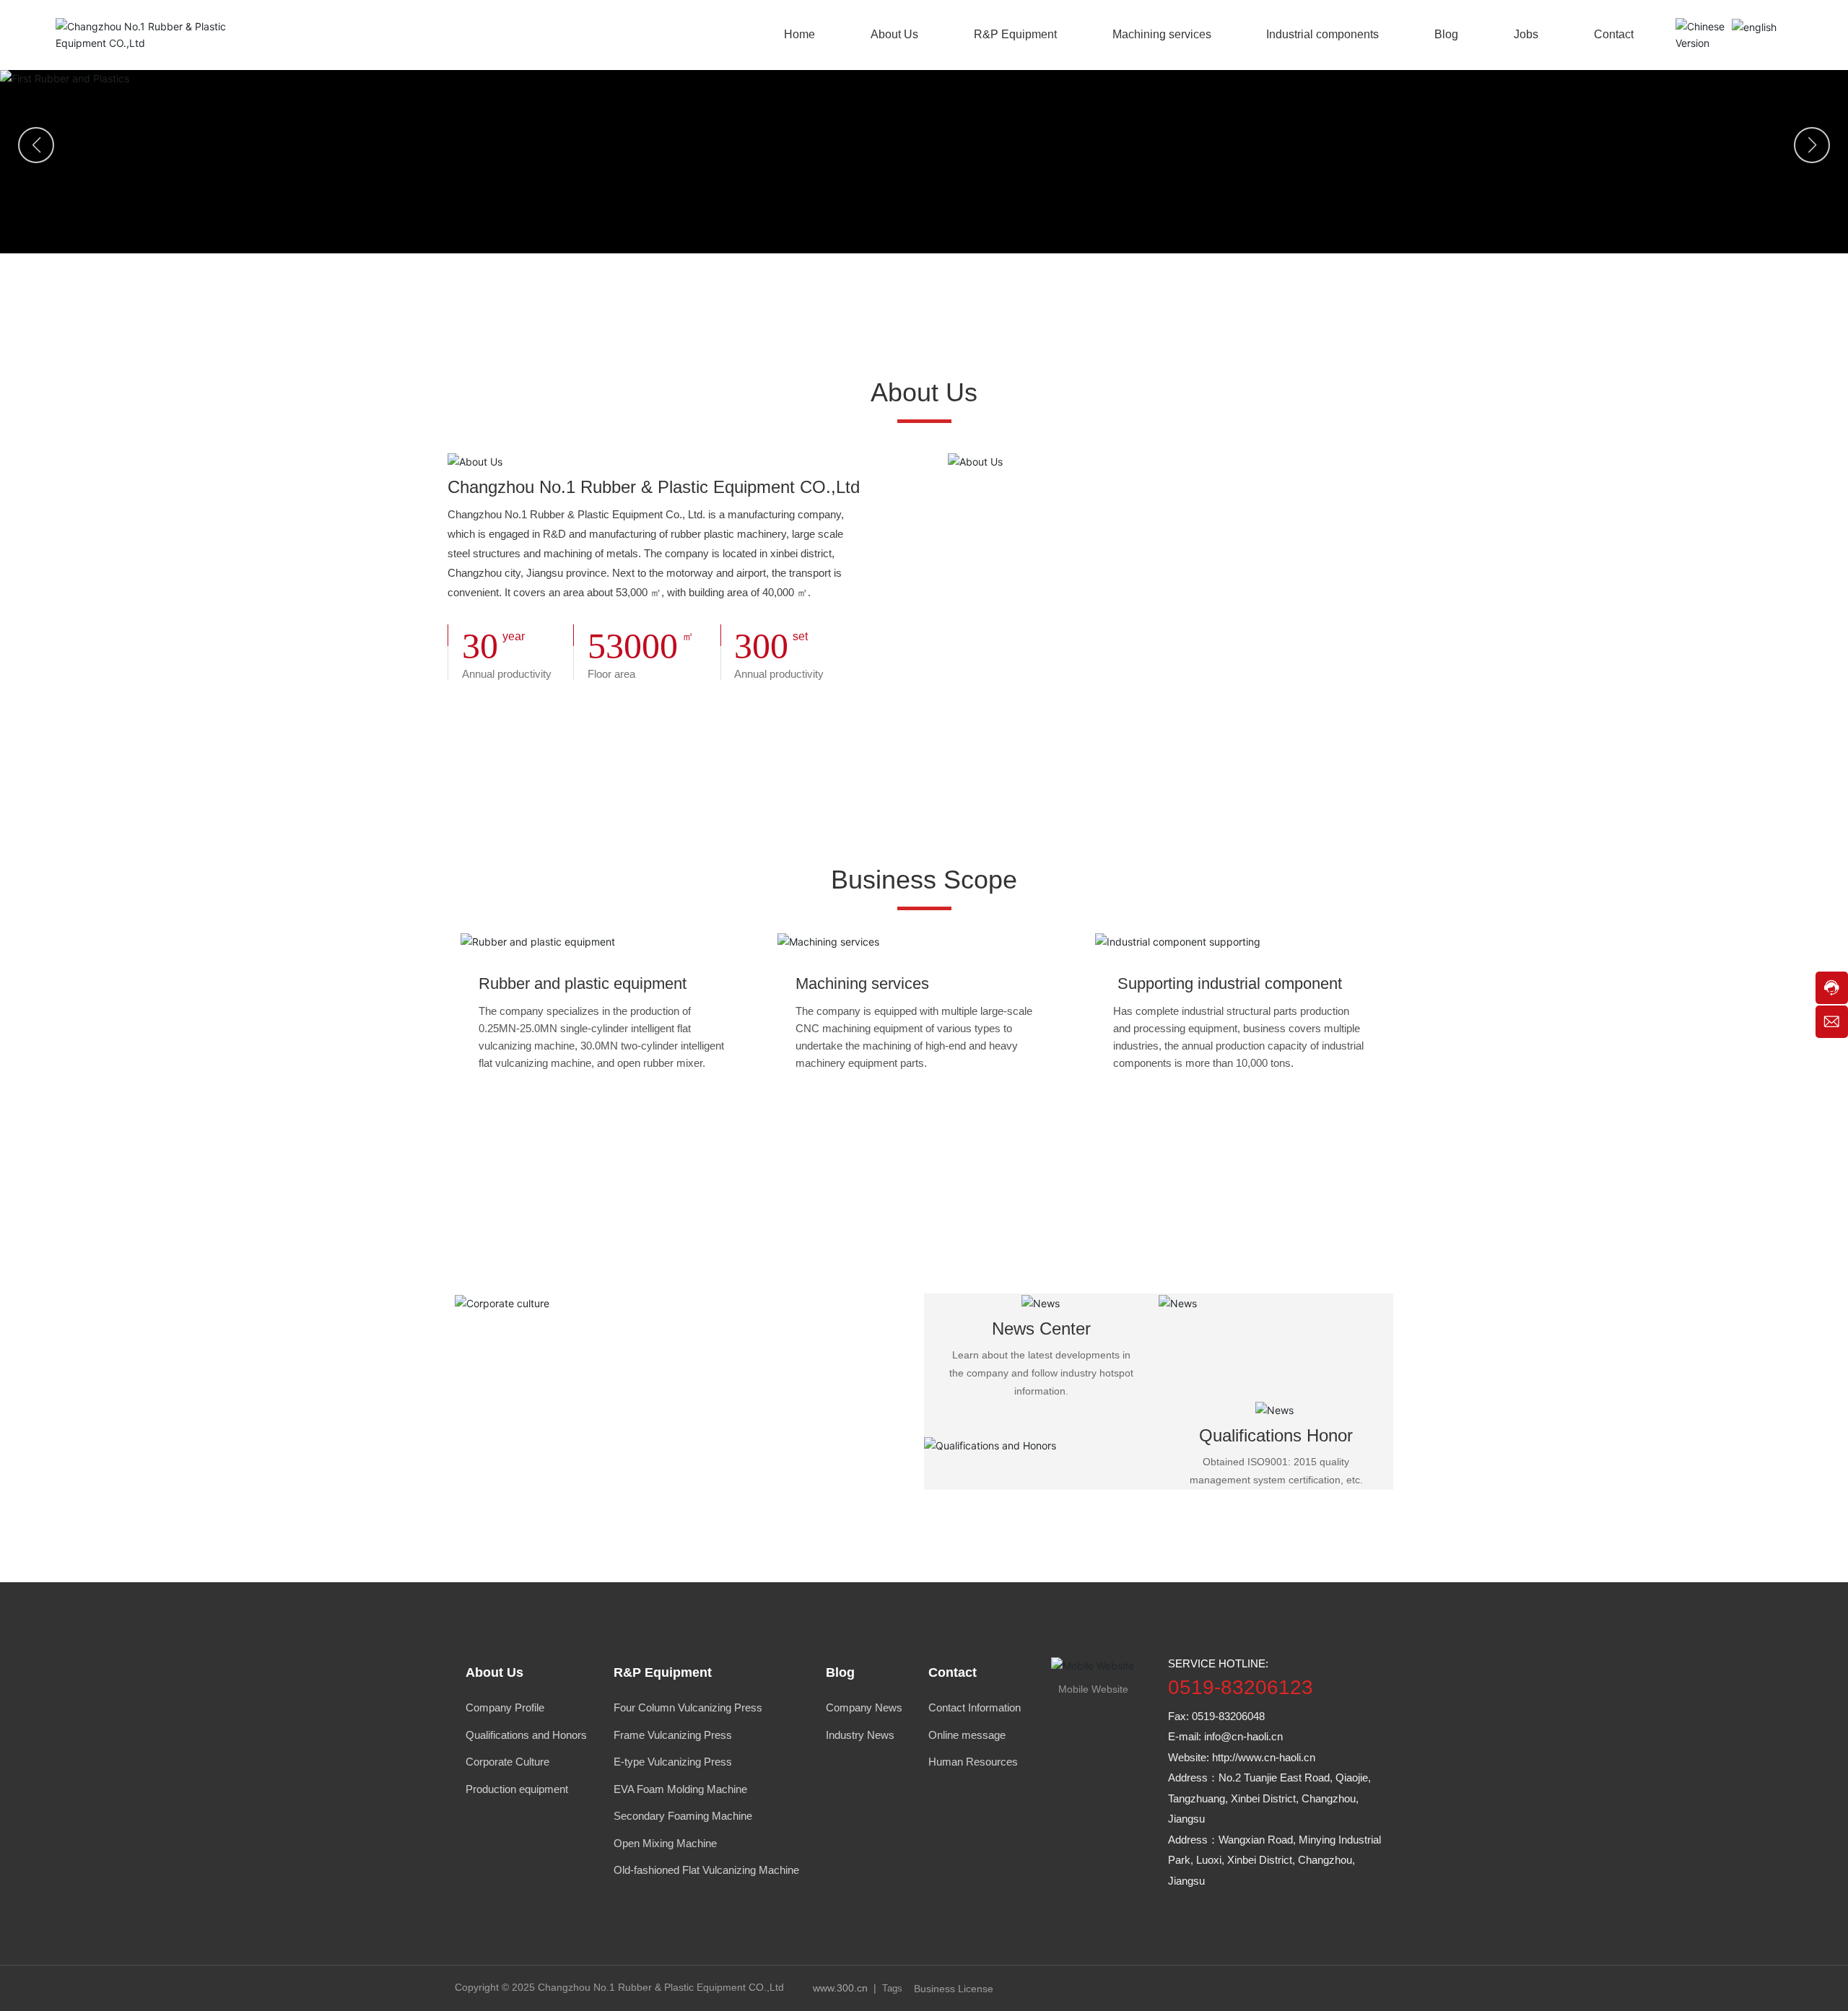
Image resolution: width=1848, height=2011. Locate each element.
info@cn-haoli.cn (1243, 1736)
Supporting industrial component (1228, 983)
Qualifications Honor (1276, 1435)
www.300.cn (840, 1988)
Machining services (862, 983)
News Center (1041, 1329)
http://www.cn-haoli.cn (1264, 1757)
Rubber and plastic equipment (583, 983)
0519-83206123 (1241, 1687)
